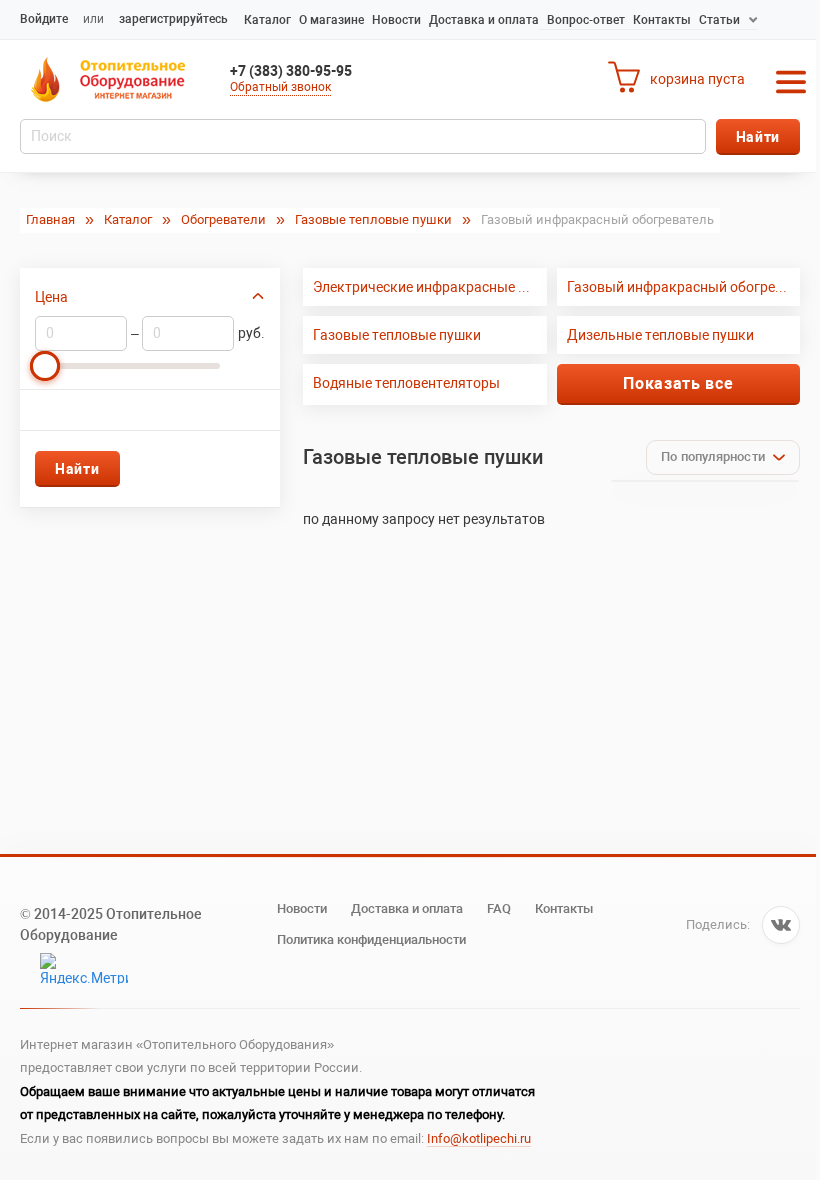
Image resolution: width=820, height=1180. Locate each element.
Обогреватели (223, 219)
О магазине (331, 20)
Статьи (719, 20)
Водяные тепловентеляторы (406, 383)
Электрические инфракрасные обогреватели (429, 287)
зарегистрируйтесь (173, 19)
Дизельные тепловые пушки (660, 335)
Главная (50, 219)
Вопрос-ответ (586, 20)
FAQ (499, 908)
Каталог (267, 20)
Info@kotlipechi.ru (479, 1138)
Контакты (662, 20)
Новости (396, 20)
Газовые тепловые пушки (373, 219)
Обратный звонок (280, 87)
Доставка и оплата (484, 20)
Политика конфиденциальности (371, 939)
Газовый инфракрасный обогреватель (683, 287)
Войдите (44, 19)
